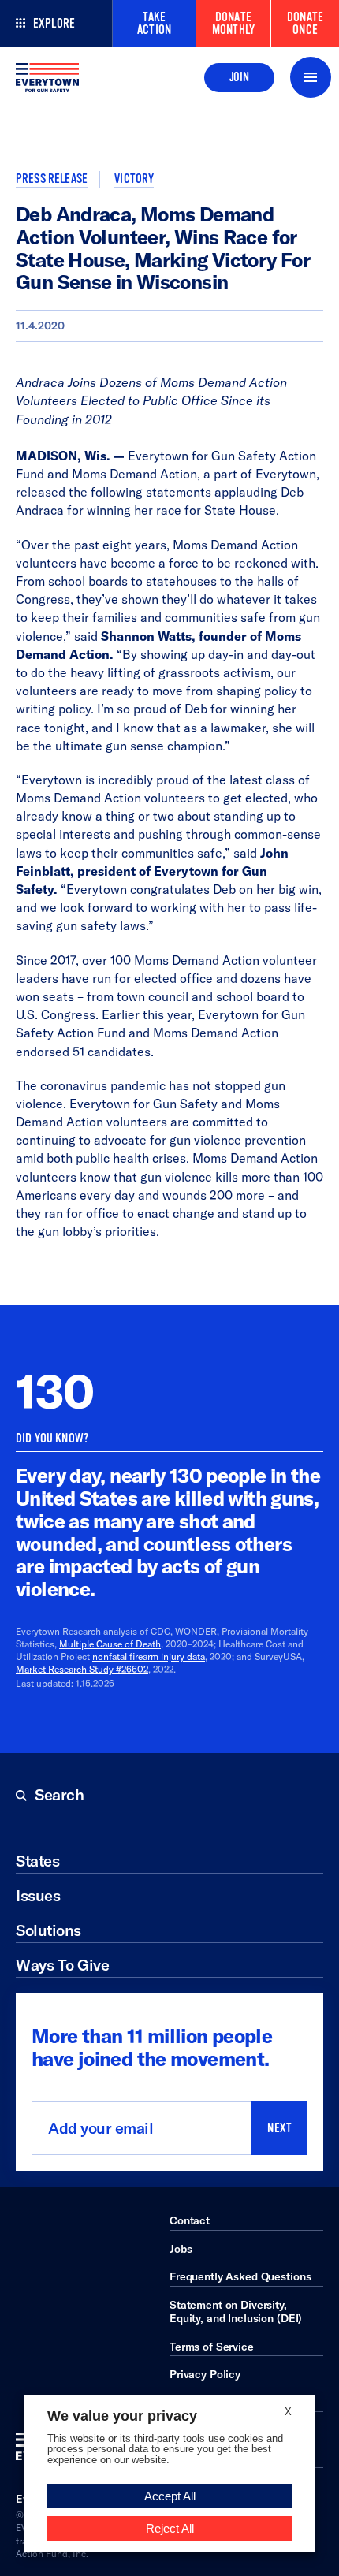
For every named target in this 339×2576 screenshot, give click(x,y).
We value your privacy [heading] (122, 2416)
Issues (38, 1895)
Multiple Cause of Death (110, 1644)
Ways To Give (62, 1965)
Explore (54, 24)
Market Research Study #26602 (82, 1669)
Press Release (52, 179)
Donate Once (305, 24)
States (37, 1861)
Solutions (48, 1930)
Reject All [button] (170, 2528)
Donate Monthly (233, 24)
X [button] (288, 2412)
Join (239, 77)
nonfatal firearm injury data (149, 1657)
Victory (134, 179)
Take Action (154, 24)
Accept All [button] (170, 2496)
